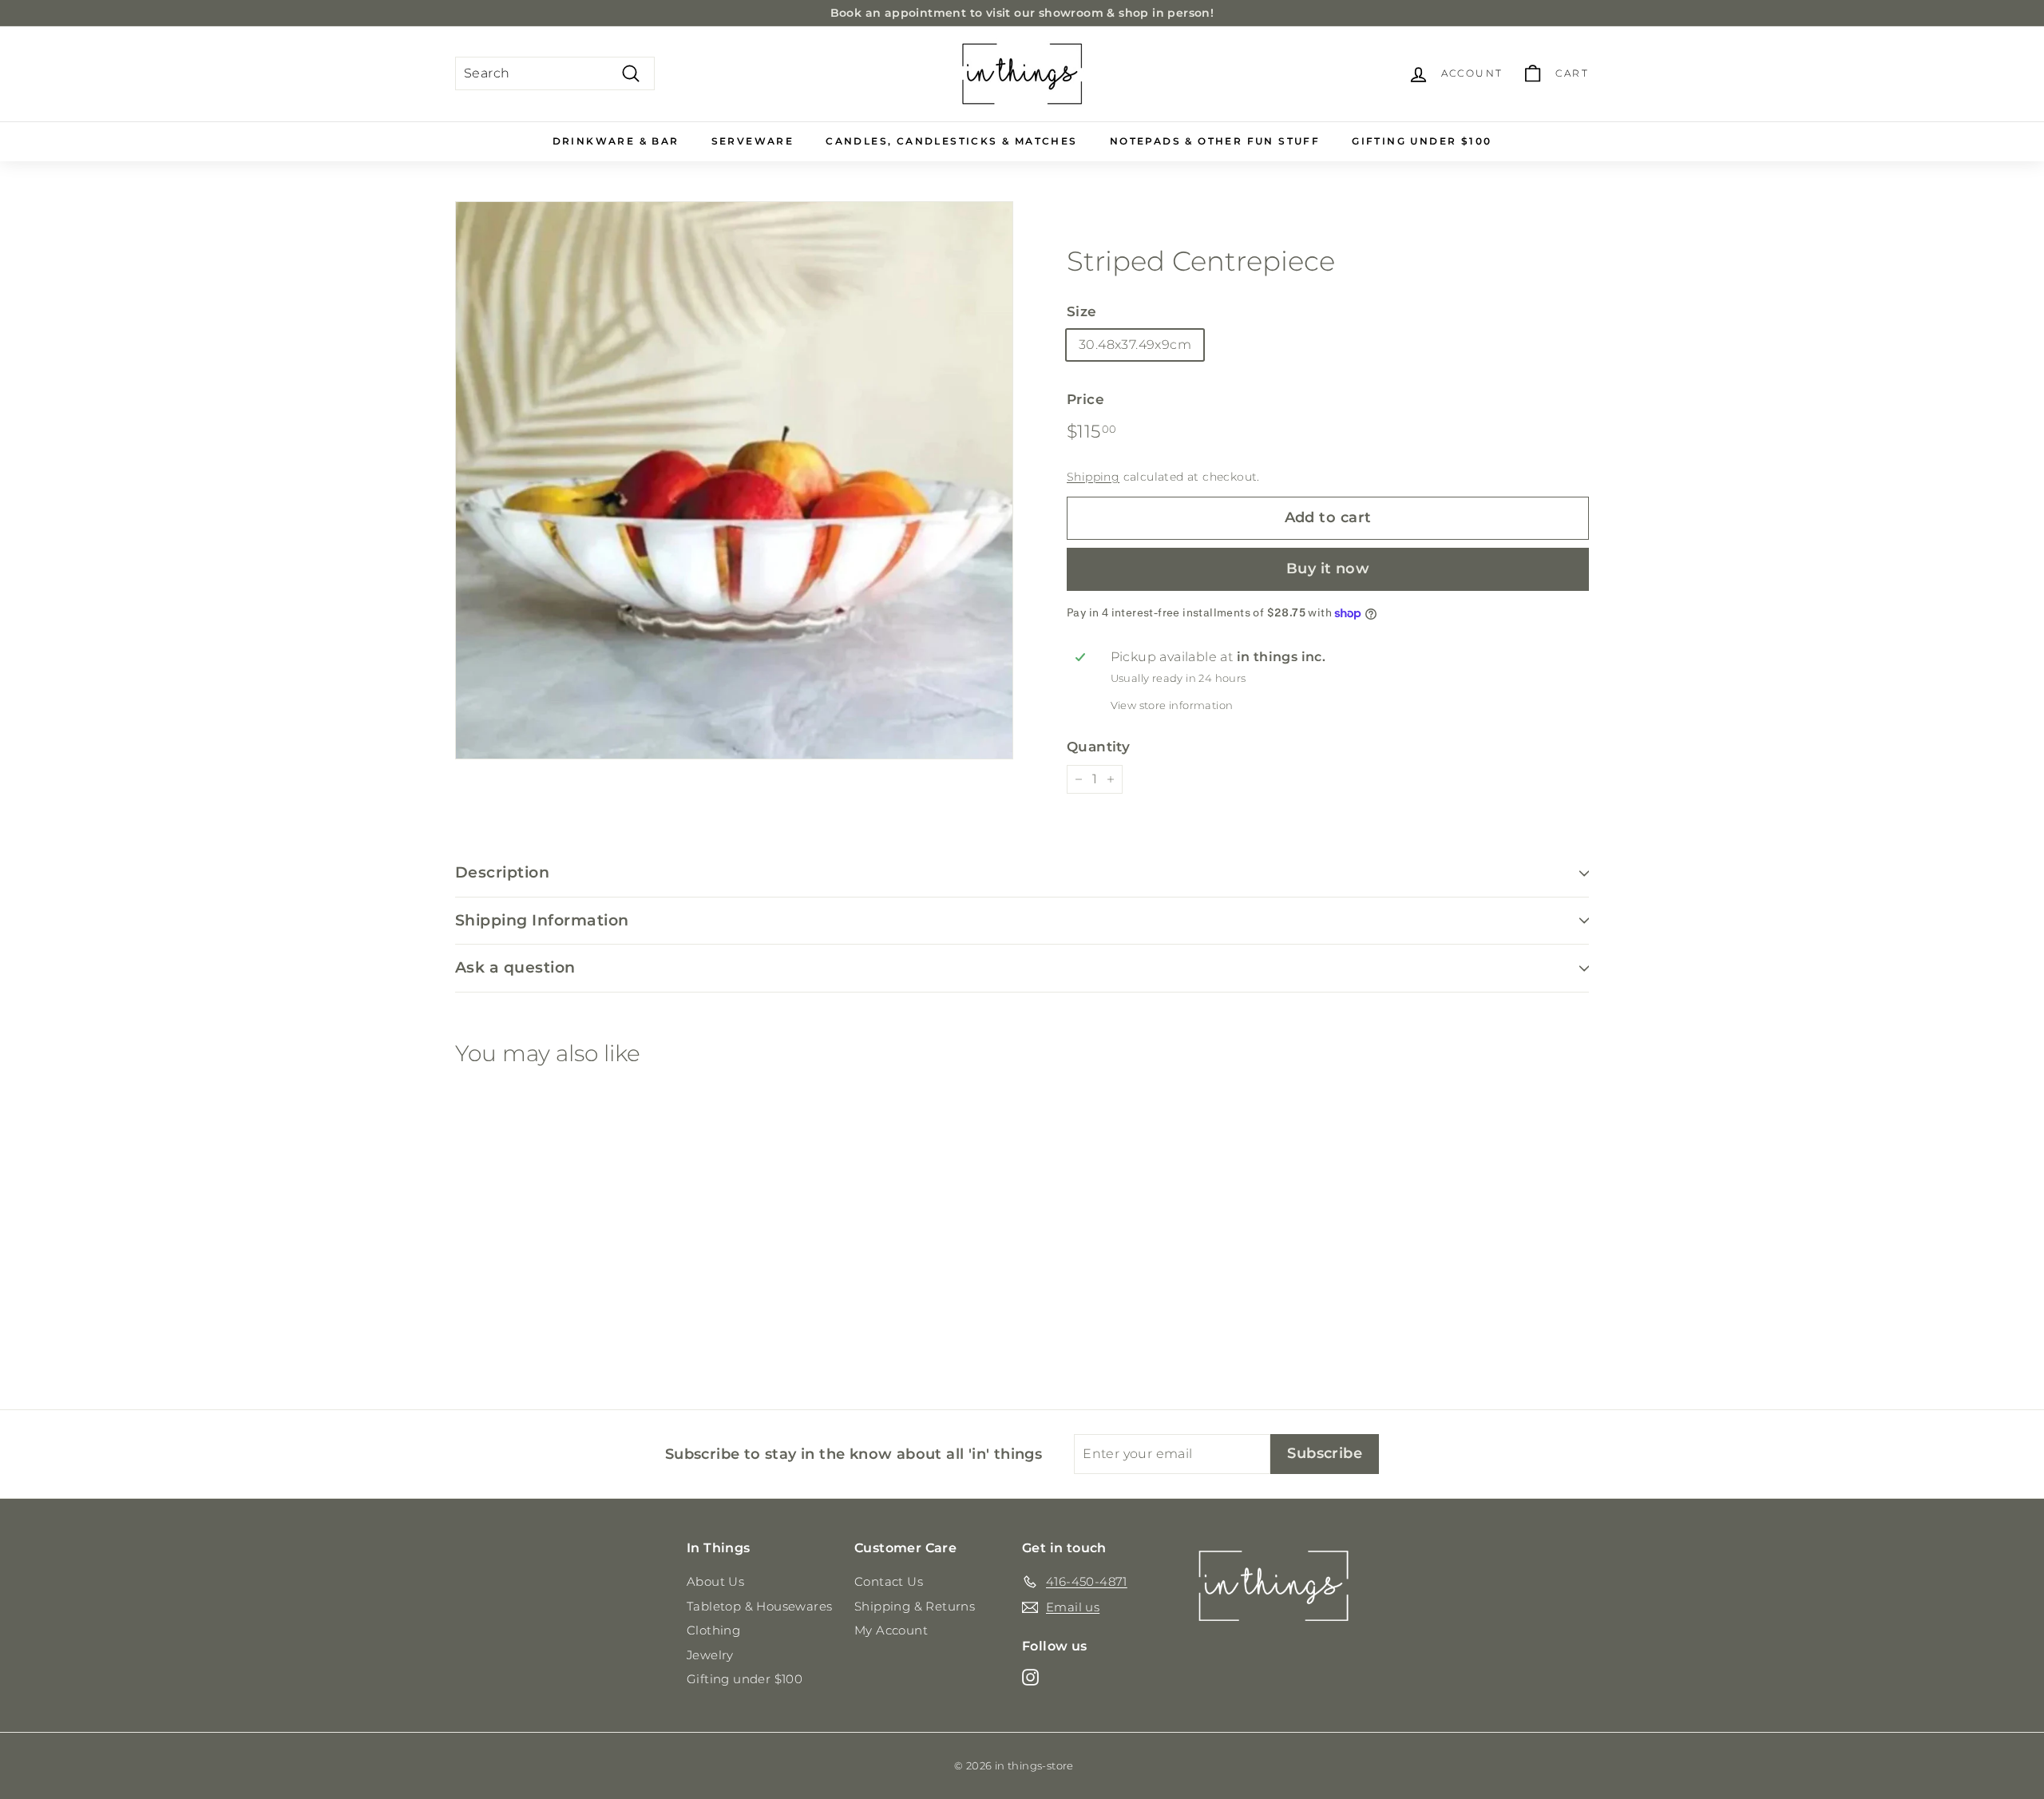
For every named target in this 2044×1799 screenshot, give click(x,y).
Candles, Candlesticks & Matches (951, 141)
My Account (891, 1630)
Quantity (1098, 747)
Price (1085, 399)
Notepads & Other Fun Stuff (1215, 141)
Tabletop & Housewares (759, 1606)
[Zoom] (734, 480)
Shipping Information (542, 920)
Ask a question (515, 967)
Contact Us (889, 1581)
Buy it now (1328, 569)
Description (502, 872)
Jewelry (710, 1655)
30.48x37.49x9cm (1135, 345)
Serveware (753, 141)
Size (1082, 311)
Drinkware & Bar (616, 141)
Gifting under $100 (1422, 141)
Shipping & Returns (915, 1606)
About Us (715, 1581)
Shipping (1093, 477)
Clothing (713, 1630)
